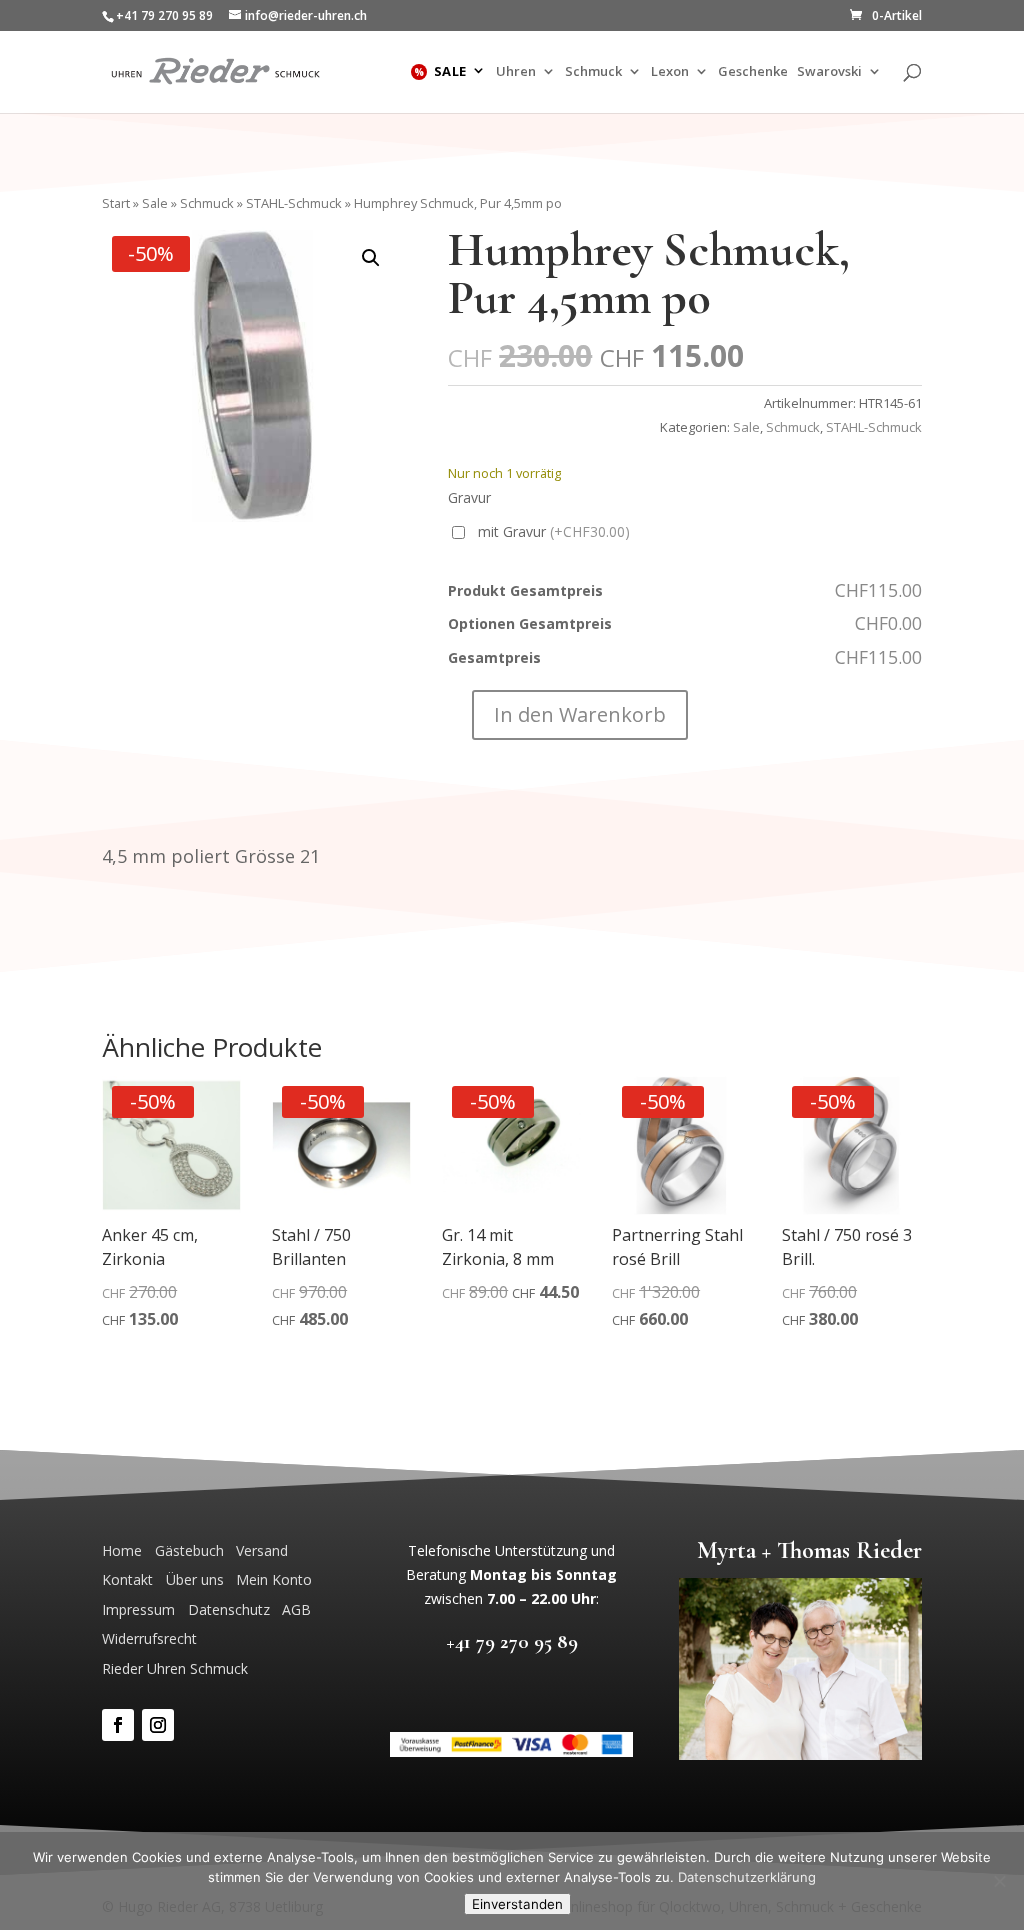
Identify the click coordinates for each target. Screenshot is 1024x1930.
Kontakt (127, 1579)
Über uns (195, 1579)
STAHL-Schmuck (294, 203)
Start (116, 203)
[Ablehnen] (999, 1881)
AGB (296, 1609)
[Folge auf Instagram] (158, 1725)
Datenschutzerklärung (747, 1877)
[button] (371, 258)
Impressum (138, 1609)
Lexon (670, 72)
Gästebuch (189, 1550)
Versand (262, 1550)
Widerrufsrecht (149, 1638)
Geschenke (753, 72)
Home (122, 1550)
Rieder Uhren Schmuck (175, 1668)
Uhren (516, 72)
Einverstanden (517, 1904)
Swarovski (829, 72)
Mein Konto (274, 1579)
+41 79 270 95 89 (512, 1641)
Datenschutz (229, 1609)
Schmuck (593, 72)
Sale (450, 72)
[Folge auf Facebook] (118, 1725)
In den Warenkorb (580, 714)
